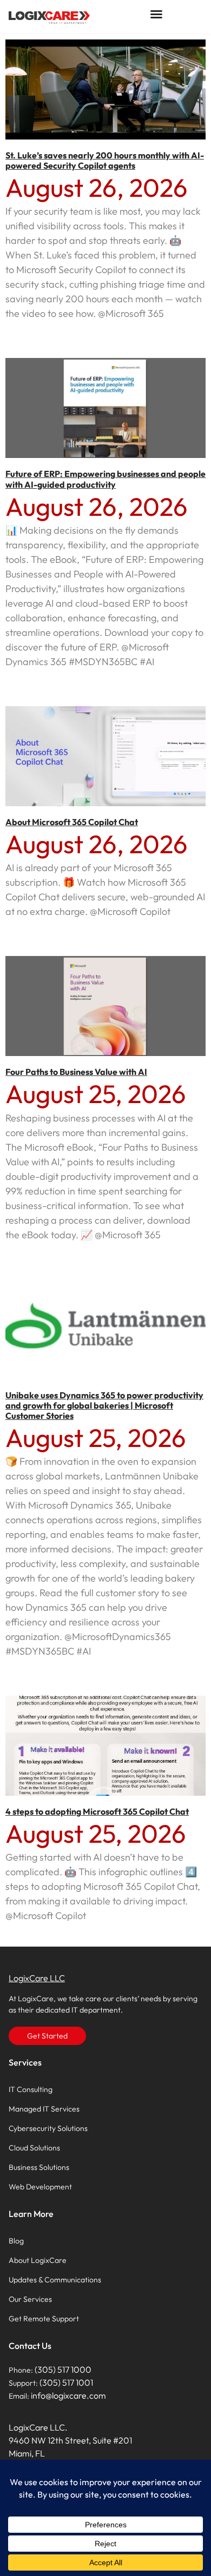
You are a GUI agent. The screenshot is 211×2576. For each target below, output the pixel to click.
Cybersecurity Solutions (48, 2128)
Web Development (40, 2187)
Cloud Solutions (34, 2148)
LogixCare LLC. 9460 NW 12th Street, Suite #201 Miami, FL (70, 2440)
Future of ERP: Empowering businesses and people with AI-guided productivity (105, 479)
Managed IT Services (44, 2109)
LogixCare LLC (37, 1978)
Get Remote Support (44, 2319)
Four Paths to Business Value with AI (76, 1072)
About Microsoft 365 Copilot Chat (72, 822)
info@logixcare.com (68, 2395)
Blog (16, 2241)
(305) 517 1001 (66, 2382)
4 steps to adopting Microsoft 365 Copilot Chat (97, 1811)
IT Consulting (31, 2089)
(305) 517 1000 (63, 2369)
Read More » (27, 333)
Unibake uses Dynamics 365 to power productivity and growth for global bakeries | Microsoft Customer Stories (104, 1405)
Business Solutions (39, 2167)
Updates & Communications (55, 2280)
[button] (156, 14)
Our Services (30, 2299)
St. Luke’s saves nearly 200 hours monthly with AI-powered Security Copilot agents (105, 160)
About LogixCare (38, 2260)
